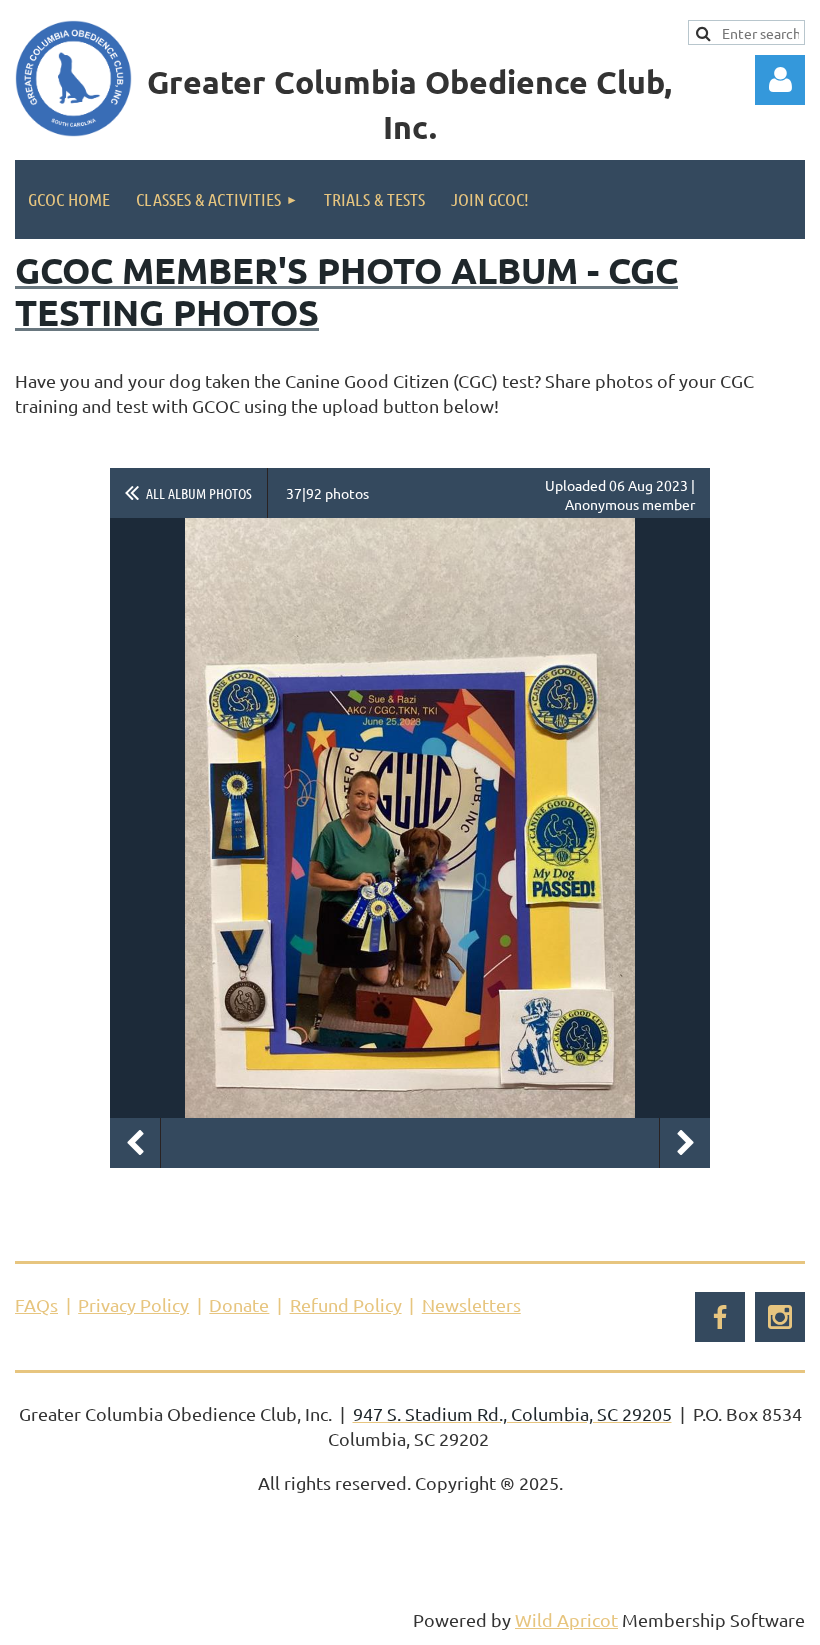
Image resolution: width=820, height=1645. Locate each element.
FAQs (36, 1304)
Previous (135, 1143)
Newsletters (471, 1304)
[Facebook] (720, 1317)
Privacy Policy (133, 1304)
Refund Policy (346, 1304)
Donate (239, 1304)
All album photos (199, 493)
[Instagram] (780, 1317)
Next (685, 1143)
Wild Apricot (566, 1619)
